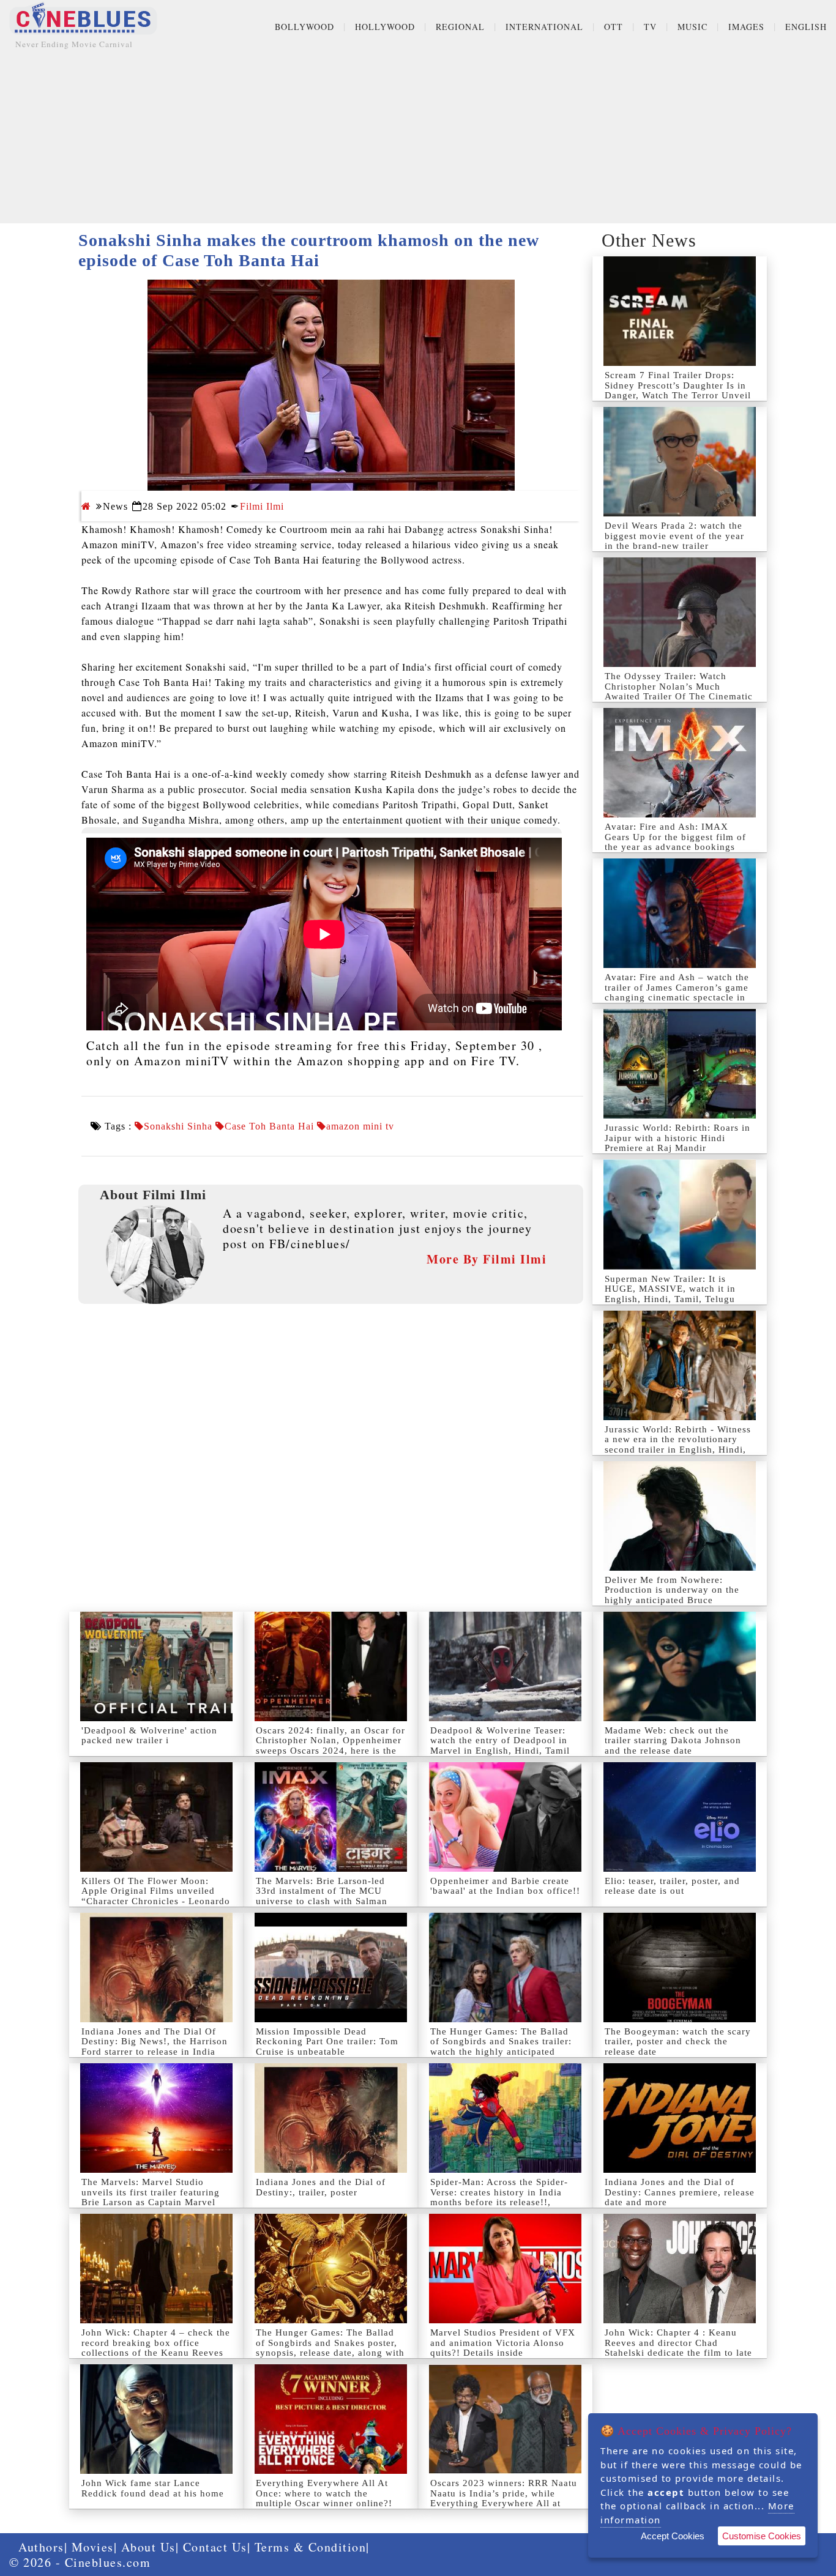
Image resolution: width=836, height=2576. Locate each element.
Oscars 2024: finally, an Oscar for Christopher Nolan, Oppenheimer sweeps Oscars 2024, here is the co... (330, 1746)
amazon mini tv (360, 1126)
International (544, 27)
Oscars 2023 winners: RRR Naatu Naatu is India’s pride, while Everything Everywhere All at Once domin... (504, 2498)
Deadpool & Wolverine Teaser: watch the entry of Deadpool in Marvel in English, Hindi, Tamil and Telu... (500, 1746)
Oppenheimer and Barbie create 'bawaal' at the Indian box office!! (505, 1886)
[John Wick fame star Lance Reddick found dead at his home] (156, 2419)
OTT (614, 27)
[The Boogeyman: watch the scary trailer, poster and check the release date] (680, 1967)
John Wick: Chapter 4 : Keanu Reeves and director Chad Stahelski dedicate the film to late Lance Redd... (678, 2348)
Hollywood (385, 27)
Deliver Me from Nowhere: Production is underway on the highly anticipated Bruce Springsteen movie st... (672, 1595)
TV (650, 27)
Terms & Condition (311, 2547)
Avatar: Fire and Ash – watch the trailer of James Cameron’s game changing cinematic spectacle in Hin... (677, 992)
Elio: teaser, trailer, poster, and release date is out (672, 1886)
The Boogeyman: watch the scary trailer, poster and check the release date (678, 2042)
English (806, 27)
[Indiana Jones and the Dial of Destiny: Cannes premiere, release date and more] (680, 2118)
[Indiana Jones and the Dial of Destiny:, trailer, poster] (331, 2118)
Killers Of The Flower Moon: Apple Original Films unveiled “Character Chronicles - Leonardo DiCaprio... (156, 1896)
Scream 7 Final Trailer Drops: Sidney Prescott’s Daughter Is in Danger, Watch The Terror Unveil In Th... (678, 390)
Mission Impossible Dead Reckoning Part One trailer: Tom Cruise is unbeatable (327, 2042)
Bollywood (304, 27)
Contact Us (215, 2547)
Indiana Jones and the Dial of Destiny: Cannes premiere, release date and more (680, 2192)
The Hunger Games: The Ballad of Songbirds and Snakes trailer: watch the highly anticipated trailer (501, 2047)
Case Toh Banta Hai (269, 1126)
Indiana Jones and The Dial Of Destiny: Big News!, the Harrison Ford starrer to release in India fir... (155, 2047)
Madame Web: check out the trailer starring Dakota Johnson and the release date (673, 1740)
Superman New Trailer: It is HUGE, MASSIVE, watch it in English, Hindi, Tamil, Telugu (670, 1289)
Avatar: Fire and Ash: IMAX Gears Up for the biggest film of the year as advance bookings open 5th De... (675, 842)
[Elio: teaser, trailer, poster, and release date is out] (680, 1817)
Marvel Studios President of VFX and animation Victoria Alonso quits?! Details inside (503, 2343)
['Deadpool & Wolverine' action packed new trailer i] (156, 1666)
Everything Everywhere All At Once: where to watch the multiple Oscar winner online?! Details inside (324, 2498)
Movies (93, 2547)
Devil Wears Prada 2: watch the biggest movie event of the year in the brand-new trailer (674, 536)
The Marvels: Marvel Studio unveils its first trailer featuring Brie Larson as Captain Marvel (151, 2192)
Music (692, 27)
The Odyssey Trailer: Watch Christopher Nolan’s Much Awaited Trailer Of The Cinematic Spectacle (679, 691)
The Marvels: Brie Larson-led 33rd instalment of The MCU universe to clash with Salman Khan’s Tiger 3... (322, 1896)
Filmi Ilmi (262, 506)
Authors (41, 2547)
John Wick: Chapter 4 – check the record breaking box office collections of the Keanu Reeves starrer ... (156, 2348)
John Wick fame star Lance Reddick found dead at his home (153, 2488)
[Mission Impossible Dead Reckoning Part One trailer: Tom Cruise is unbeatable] (331, 1967)
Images (746, 27)
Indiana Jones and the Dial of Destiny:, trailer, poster (321, 2187)
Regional (460, 27)
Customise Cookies (762, 2536)
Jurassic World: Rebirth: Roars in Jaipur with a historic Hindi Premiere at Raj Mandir (677, 1138)
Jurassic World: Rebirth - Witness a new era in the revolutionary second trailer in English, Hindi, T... (678, 1445)
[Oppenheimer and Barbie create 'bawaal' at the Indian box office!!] (505, 1817)
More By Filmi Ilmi (487, 1259)
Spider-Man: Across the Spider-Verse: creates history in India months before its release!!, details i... (499, 2197)
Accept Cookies (673, 2536)
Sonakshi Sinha (178, 1126)
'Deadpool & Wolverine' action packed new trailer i (149, 1736)
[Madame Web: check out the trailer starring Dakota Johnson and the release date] (680, 1666)
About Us (148, 2547)
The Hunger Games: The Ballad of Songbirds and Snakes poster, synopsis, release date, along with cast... (330, 2348)
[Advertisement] (418, 138)
